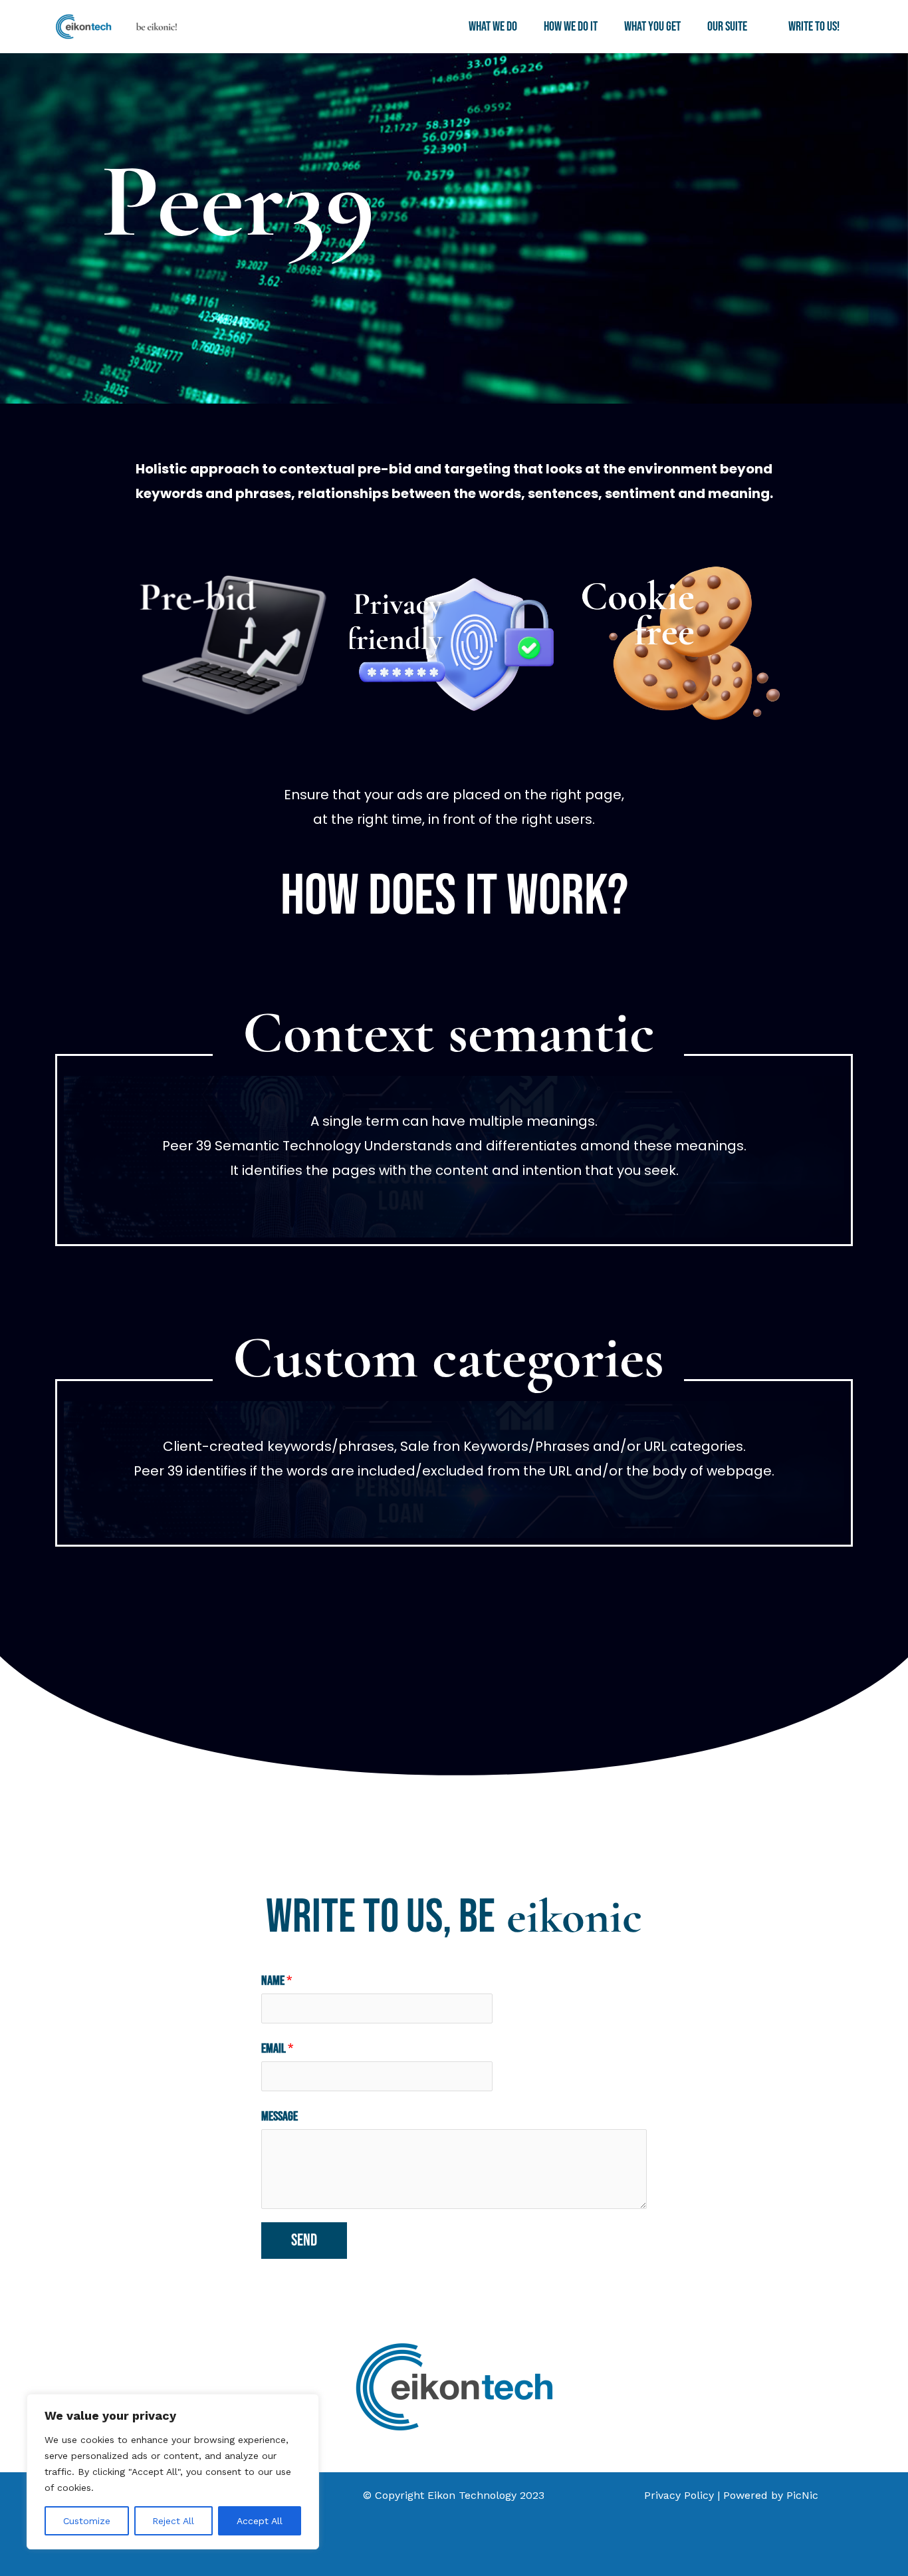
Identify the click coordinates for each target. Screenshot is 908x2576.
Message (280, 2117)
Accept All (260, 2521)
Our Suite (727, 27)
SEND (304, 2241)
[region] (173, 2472)
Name (277, 1981)
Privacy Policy (679, 2495)
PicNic (802, 2495)
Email (277, 2049)
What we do (493, 27)
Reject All (173, 2521)
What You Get (652, 27)
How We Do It (571, 27)
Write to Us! (814, 27)
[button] (754, 27)
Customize (87, 2521)
